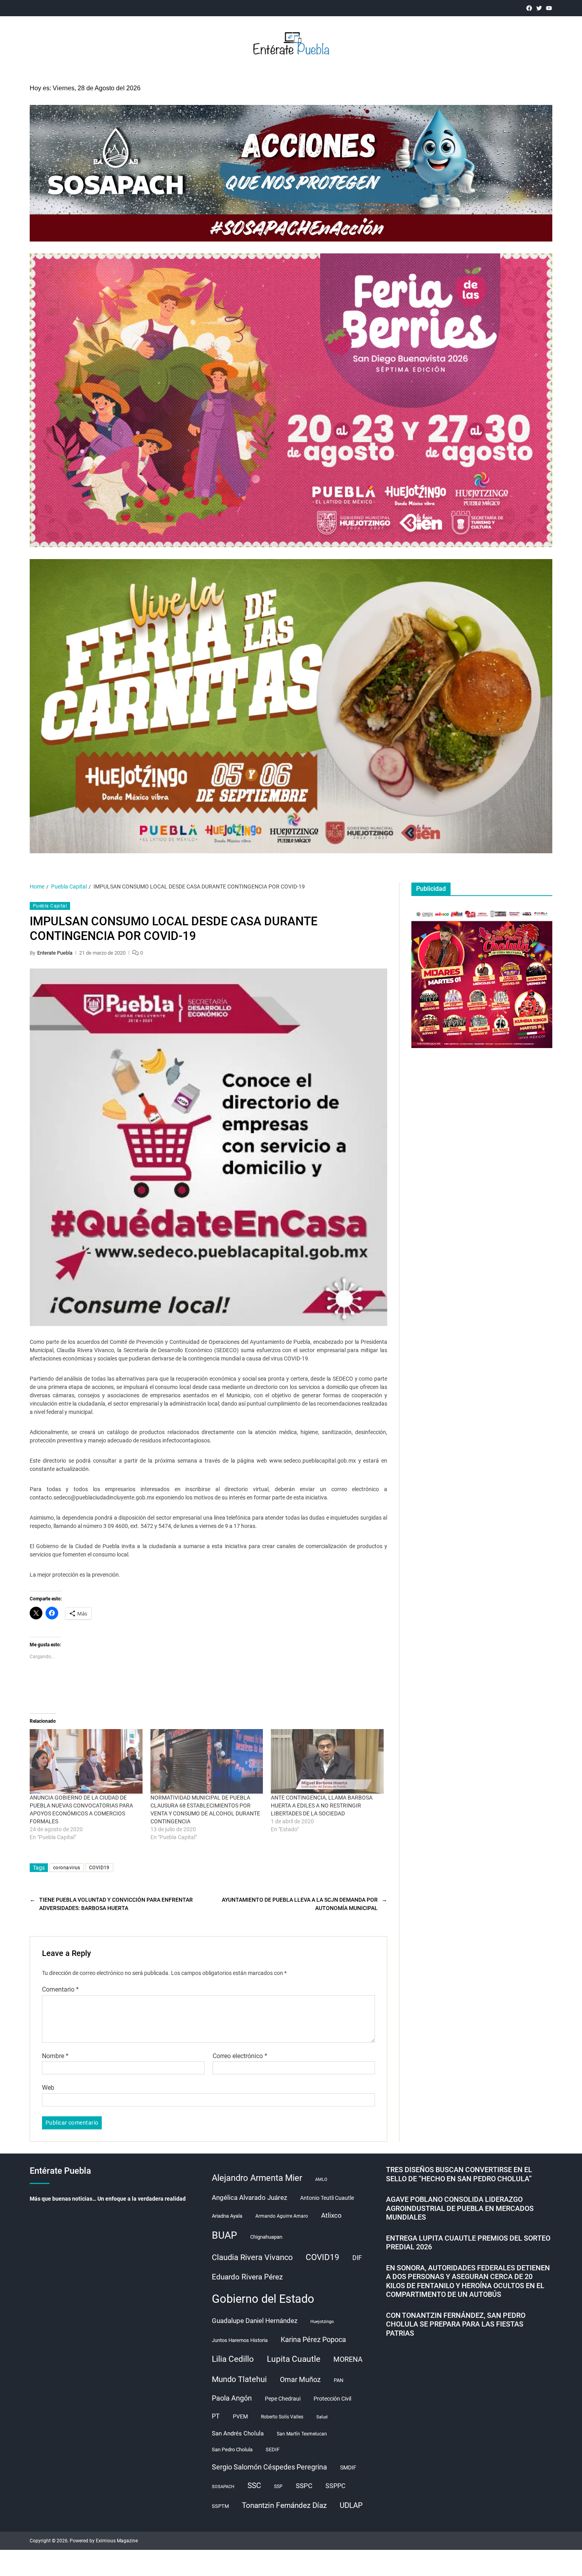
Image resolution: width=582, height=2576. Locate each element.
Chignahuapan (266, 2237)
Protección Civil (332, 2399)
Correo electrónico (240, 2056)
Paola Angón (232, 2398)
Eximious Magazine (117, 2541)
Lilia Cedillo (233, 2359)
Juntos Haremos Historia (240, 2340)
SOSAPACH (223, 2487)
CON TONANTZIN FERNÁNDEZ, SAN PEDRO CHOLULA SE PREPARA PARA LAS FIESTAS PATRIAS (456, 2324)
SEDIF (273, 2449)
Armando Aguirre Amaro (282, 2216)
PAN (339, 2380)
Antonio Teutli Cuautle (327, 2198)
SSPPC (335, 2486)
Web (48, 2088)
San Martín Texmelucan (302, 2434)
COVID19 (99, 1868)
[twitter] (539, 8)
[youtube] (549, 8)
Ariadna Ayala (227, 2216)
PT (216, 2416)
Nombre (55, 2056)
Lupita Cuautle (294, 2359)
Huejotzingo (322, 2322)
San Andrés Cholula (238, 2434)
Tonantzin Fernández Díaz (284, 2505)
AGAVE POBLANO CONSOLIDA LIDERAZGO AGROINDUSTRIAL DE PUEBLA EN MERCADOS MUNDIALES (460, 2208)
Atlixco (331, 2215)
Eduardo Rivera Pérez (247, 2277)
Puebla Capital (50, 906)
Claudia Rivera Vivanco (252, 2257)
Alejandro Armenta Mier (257, 2178)
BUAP (224, 2235)
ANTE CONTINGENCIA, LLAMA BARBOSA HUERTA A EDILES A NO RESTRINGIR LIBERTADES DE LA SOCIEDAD (322, 1805)
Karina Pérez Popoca (313, 2339)
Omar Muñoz (300, 2380)
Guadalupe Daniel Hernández (255, 2321)
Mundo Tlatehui (239, 2379)
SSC (254, 2486)
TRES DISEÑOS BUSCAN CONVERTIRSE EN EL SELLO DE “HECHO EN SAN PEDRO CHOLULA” (459, 2174)
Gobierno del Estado (263, 2299)
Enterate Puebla (55, 953)
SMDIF (348, 2468)
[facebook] (529, 8)
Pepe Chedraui (283, 2399)
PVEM (240, 2416)
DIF (357, 2258)
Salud (322, 2417)
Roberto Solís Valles (282, 2417)
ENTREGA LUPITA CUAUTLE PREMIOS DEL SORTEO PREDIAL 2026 (468, 2243)
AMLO (321, 2179)
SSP (278, 2487)
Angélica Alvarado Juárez (249, 2198)
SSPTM (220, 2506)
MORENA (348, 2359)
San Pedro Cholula (232, 2449)
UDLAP (351, 2505)
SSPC (304, 2486)
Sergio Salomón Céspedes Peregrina (269, 2467)
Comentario (60, 1990)
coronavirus (67, 1868)
